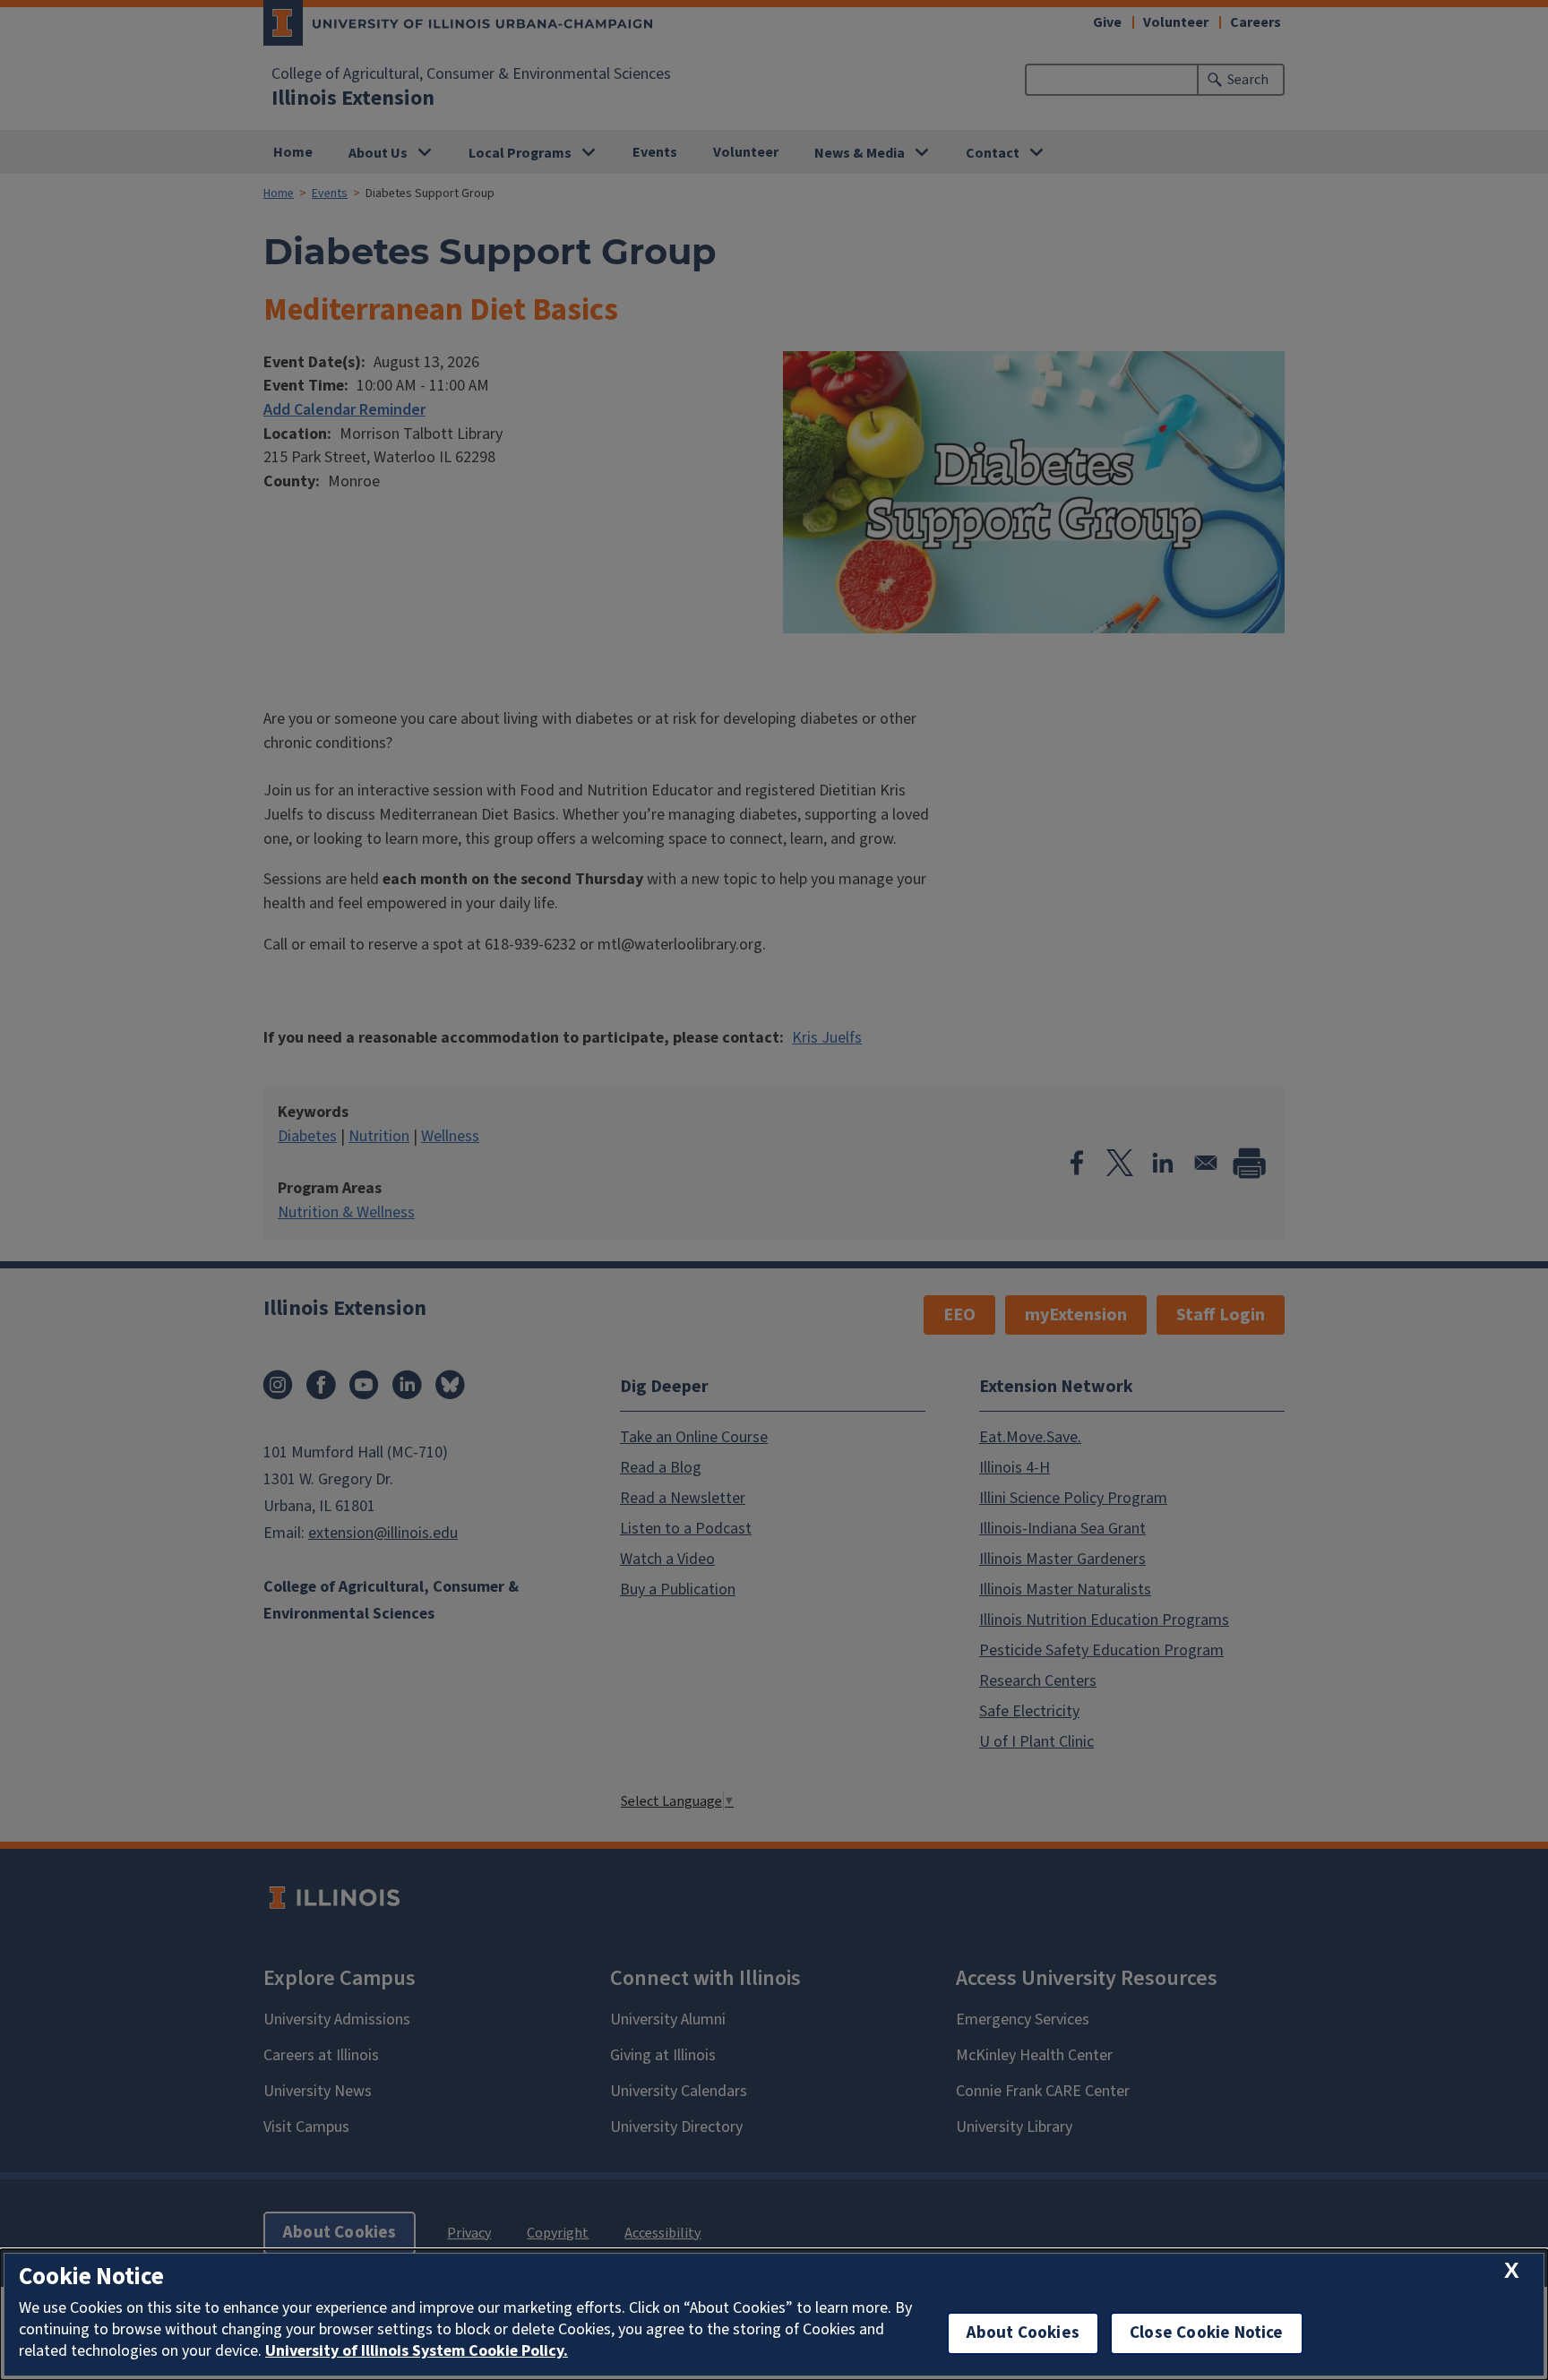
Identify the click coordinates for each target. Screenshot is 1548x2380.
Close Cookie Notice (1207, 2333)
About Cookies (1023, 2333)
